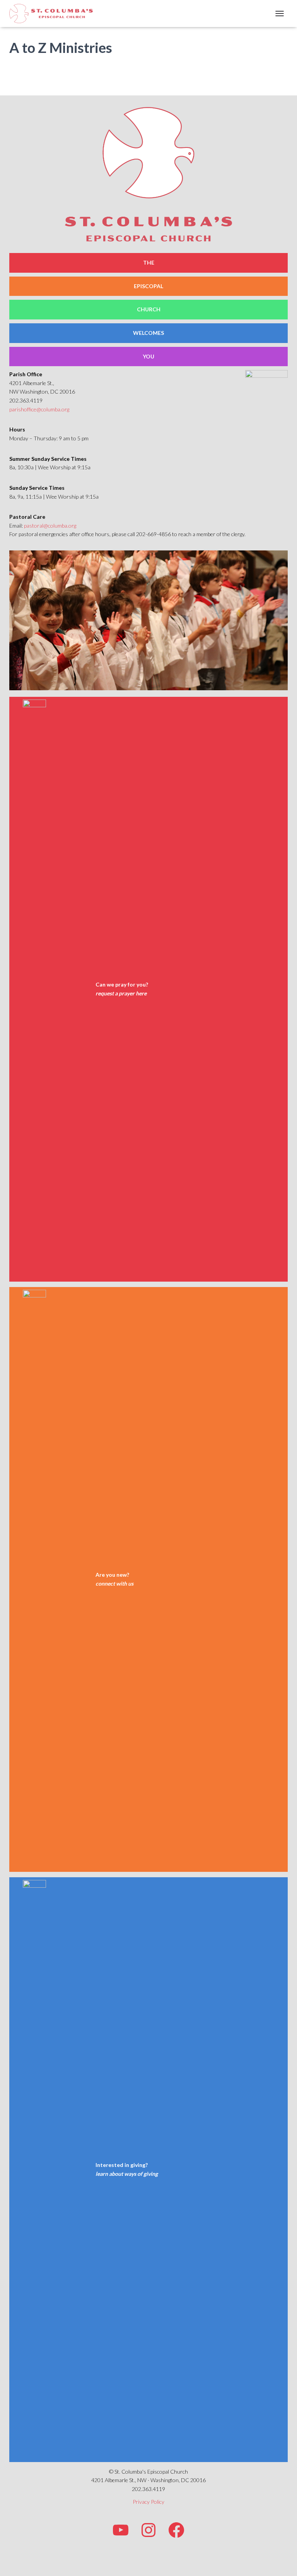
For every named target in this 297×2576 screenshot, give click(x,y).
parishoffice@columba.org (39, 409)
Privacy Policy (148, 2502)
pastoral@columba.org (50, 526)
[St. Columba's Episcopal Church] (55, 14)
